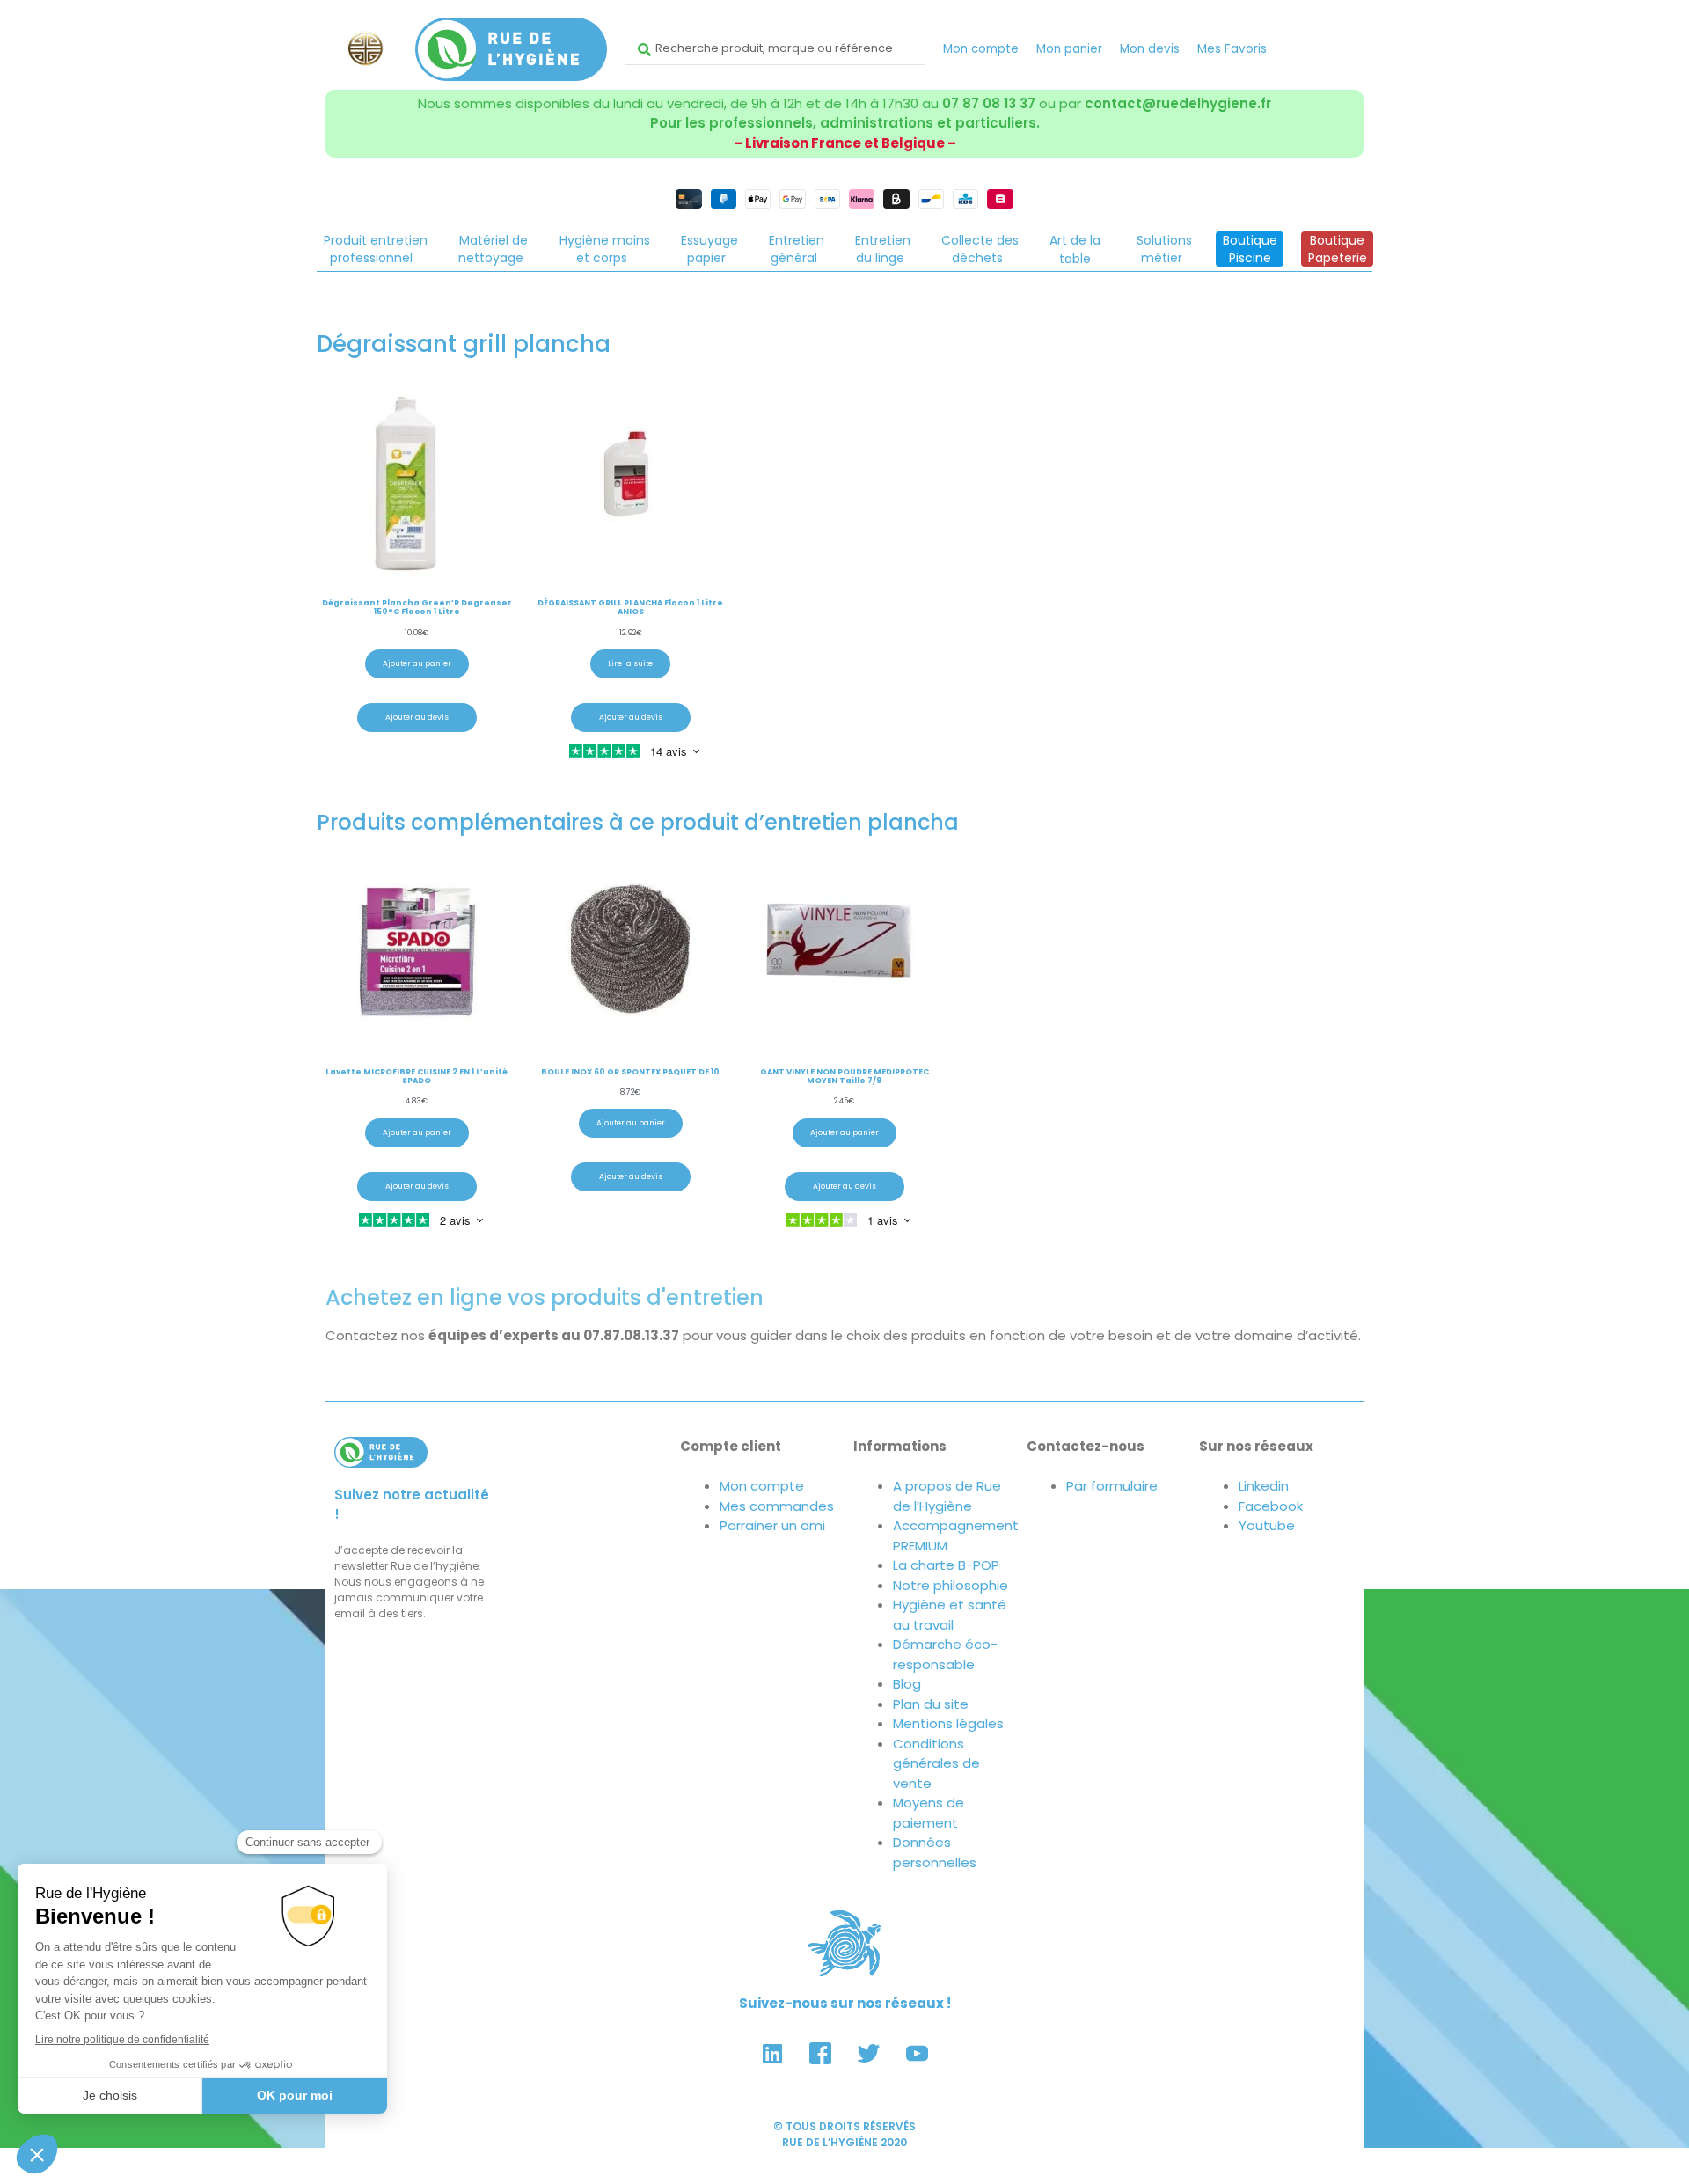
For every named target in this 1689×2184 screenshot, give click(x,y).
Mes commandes (777, 1506)
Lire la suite (630, 663)
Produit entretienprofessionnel (376, 249)
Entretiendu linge (883, 249)
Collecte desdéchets (980, 249)
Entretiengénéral (797, 249)
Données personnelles (935, 1852)
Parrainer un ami (772, 1525)
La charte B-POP (946, 1565)
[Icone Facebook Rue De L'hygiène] (821, 2053)
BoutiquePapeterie (1338, 249)
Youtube (1267, 1525)
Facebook (1271, 1506)
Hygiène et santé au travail (950, 1615)
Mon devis (1150, 49)
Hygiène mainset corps (605, 249)
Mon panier (1069, 49)
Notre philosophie (951, 1585)
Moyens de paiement (929, 1813)
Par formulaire (1112, 1486)
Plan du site (931, 1704)
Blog (907, 1684)
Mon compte (981, 49)
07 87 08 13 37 (989, 103)
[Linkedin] (772, 2053)
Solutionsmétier (1164, 249)
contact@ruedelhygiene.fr (1178, 103)
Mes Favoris (1232, 49)
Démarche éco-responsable (945, 1654)
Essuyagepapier (709, 249)
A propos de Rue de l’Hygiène (947, 1496)
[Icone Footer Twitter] (869, 2053)
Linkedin (1264, 1486)
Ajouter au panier (417, 663)
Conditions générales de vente (936, 1763)
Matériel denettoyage (493, 249)
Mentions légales (948, 1723)
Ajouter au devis (417, 717)
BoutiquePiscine (1250, 249)
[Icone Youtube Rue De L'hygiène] (918, 2053)
